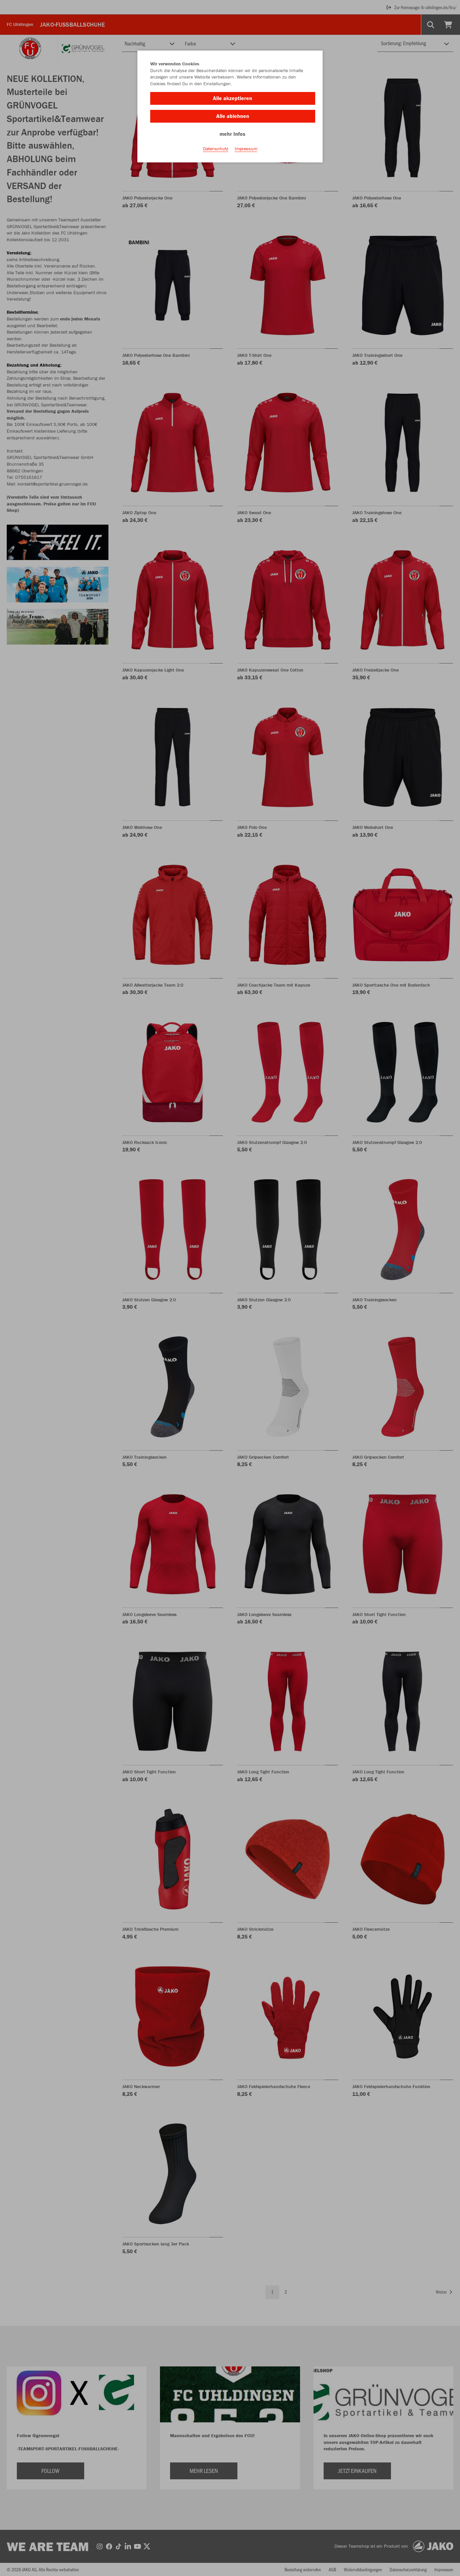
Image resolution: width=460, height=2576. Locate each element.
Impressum (246, 149)
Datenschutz (216, 149)
